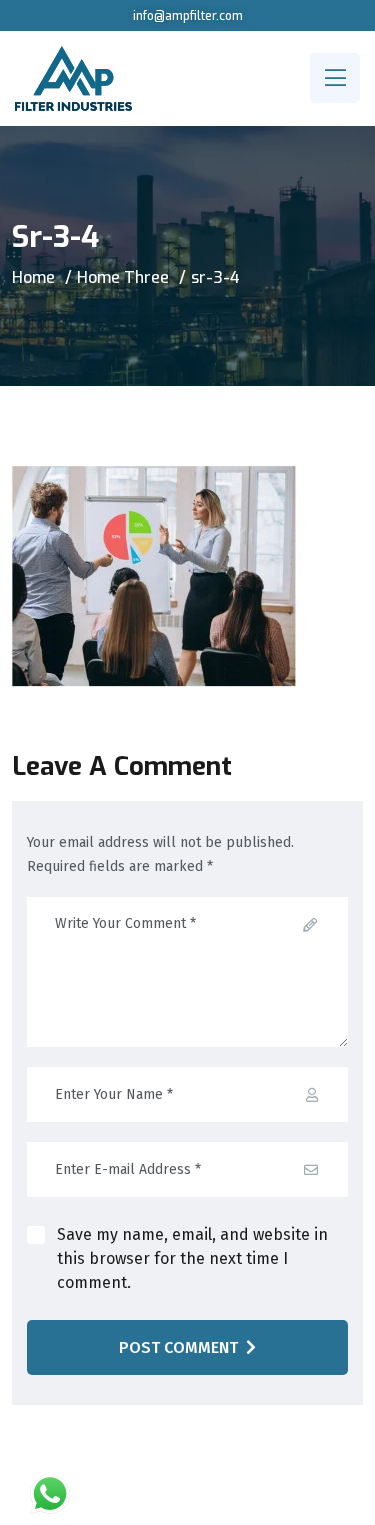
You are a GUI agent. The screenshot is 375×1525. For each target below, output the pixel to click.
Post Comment (178, 1347)
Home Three (123, 277)
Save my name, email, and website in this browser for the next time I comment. (192, 1258)
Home (33, 277)
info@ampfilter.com (188, 16)
